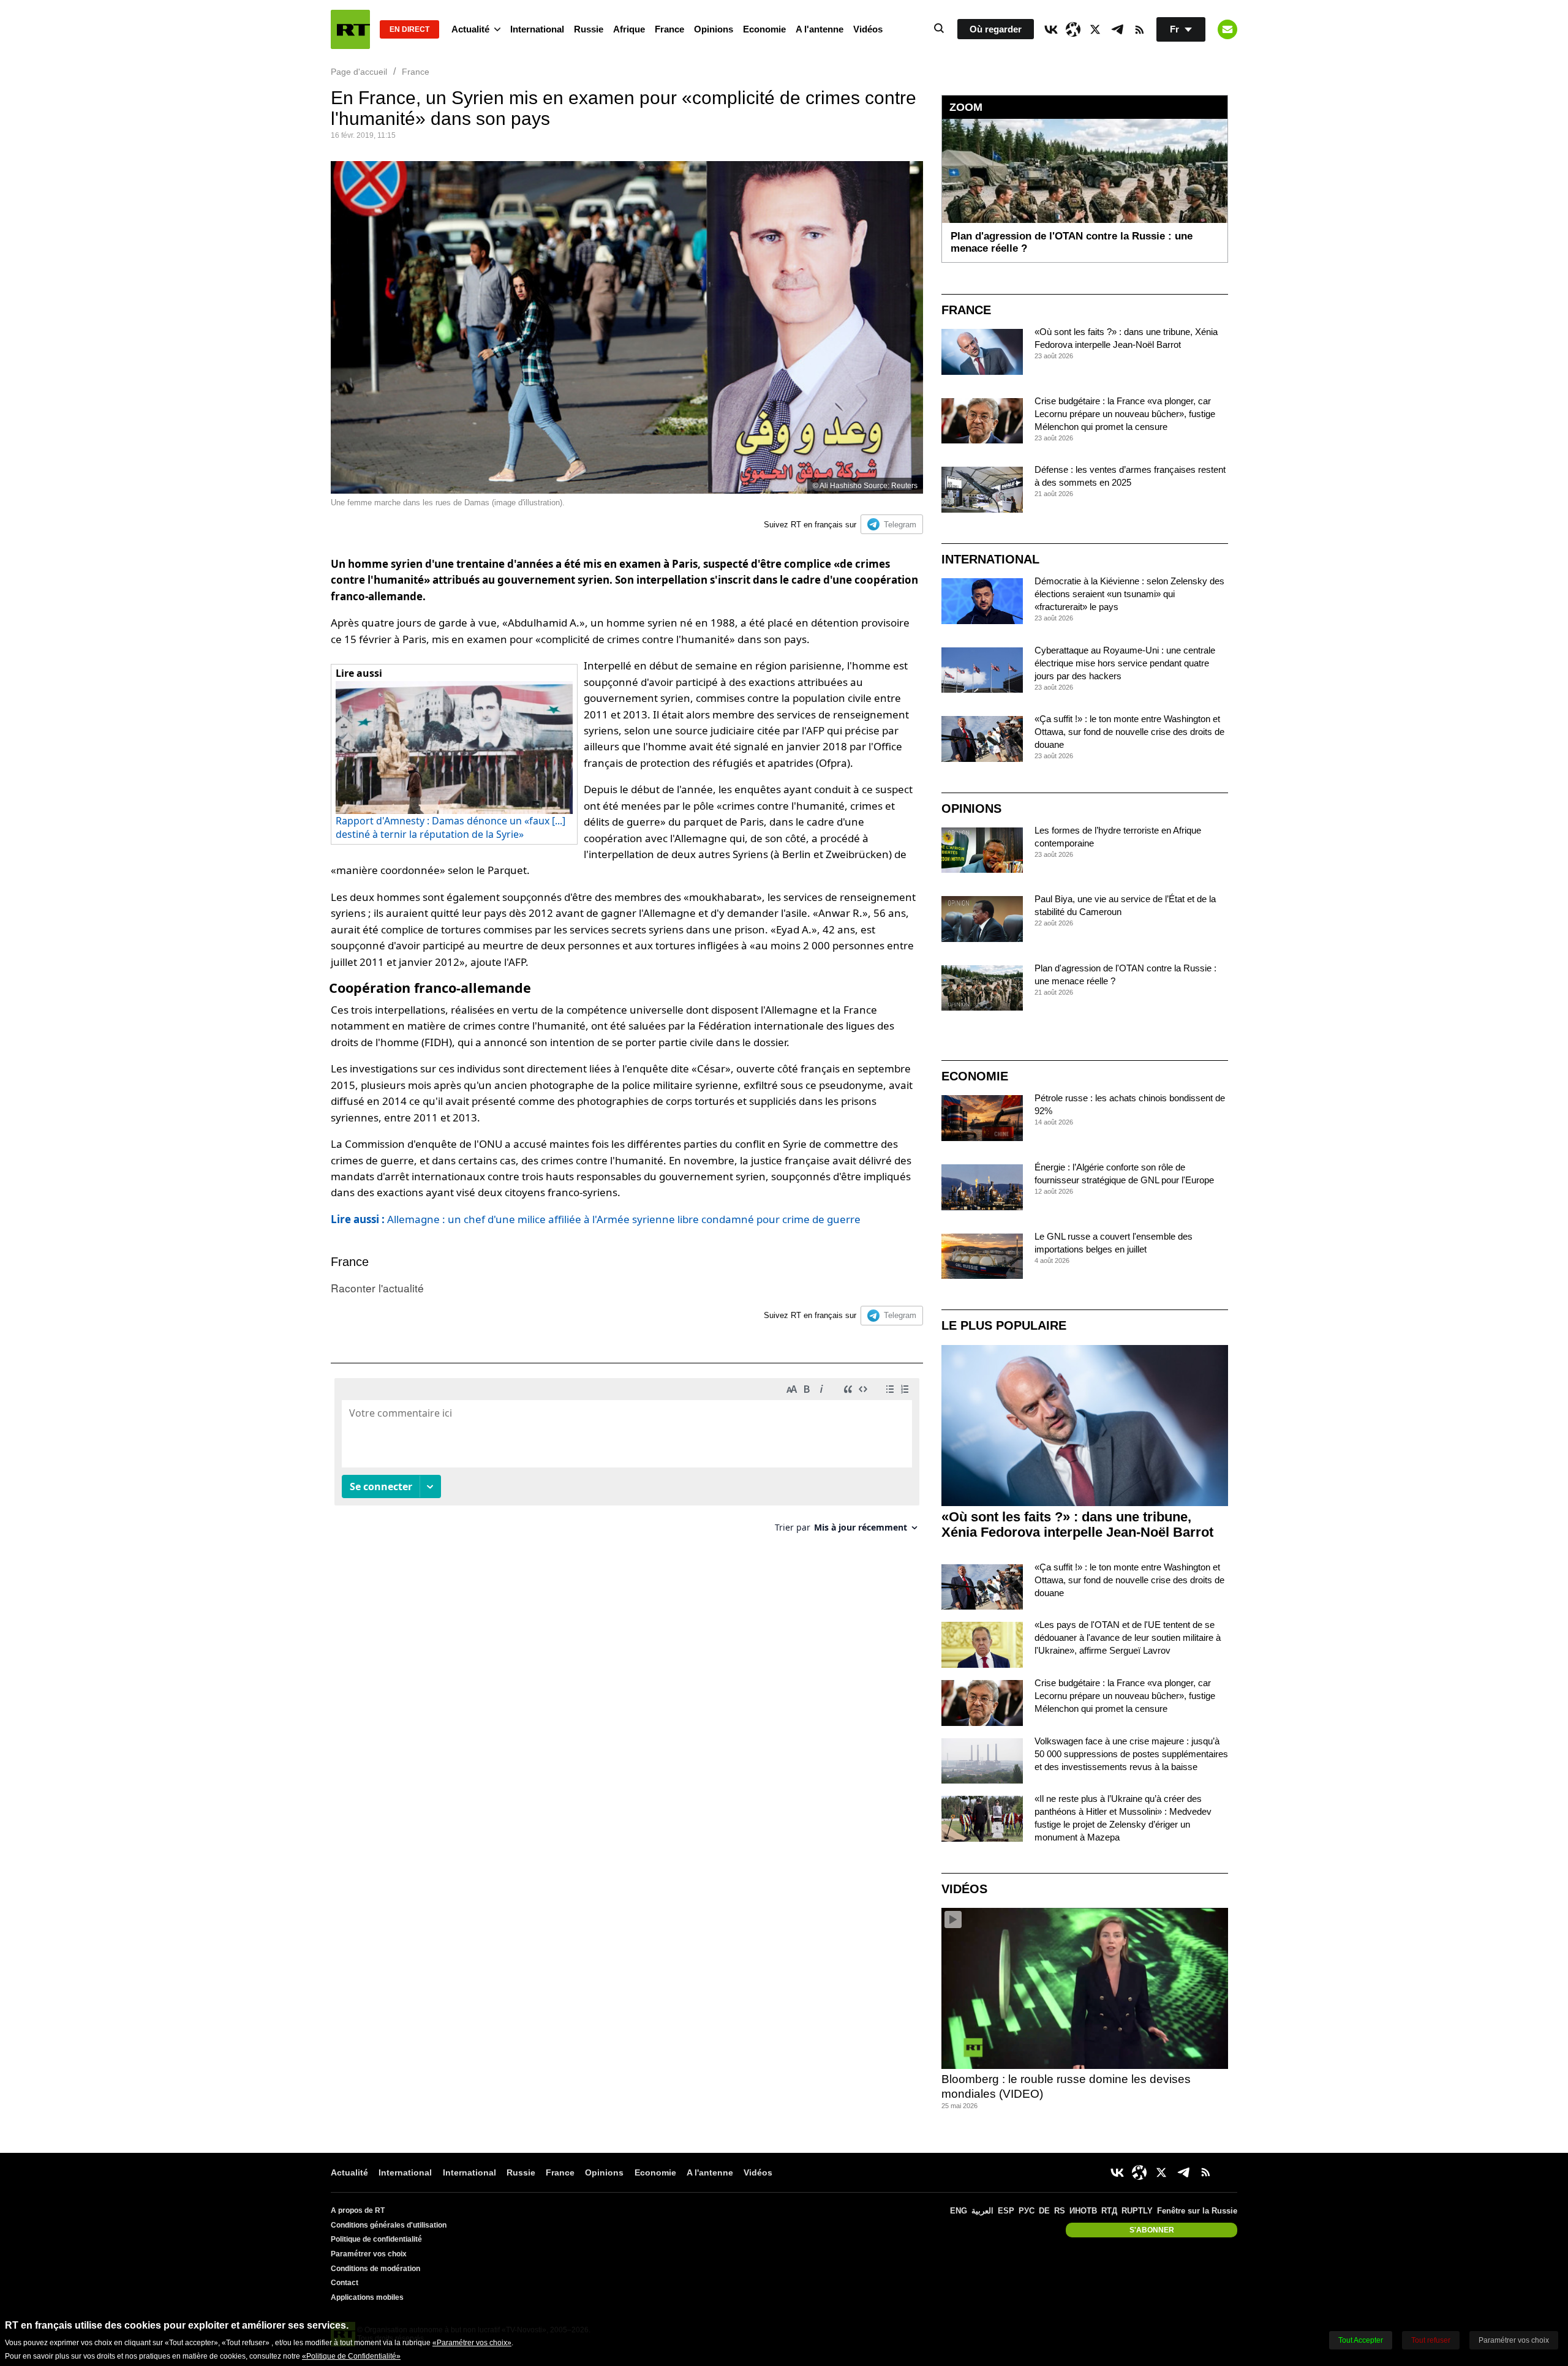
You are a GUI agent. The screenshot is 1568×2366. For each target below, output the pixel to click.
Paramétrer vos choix (369, 2254)
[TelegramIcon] (1117, 29)
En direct (409, 29)
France (669, 29)
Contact (345, 2283)
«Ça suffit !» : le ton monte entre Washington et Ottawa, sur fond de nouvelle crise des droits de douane (1129, 732)
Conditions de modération (375, 2269)
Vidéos (868, 29)
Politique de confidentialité (376, 2239)
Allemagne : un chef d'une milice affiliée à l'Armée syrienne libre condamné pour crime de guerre (596, 1219)
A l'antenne (820, 29)
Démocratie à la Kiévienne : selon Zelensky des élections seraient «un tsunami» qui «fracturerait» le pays (1129, 594)
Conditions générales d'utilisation (389, 2225)
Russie (589, 29)
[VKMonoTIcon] (1051, 29)
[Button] (1227, 29)
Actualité (470, 29)
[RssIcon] (1139, 29)
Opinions (714, 29)
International (537, 29)
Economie (764, 29)
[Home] (350, 29)
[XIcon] (1095, 29)
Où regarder (996, 29)
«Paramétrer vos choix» (472, 2343)
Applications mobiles (367, 2297)
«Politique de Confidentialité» (351, 2356)
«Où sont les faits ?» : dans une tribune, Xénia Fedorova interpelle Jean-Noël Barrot (1077, 1524)
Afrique (629, 29)
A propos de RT (358, 2210)
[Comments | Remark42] (627, 1460)
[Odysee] (1073, 29)
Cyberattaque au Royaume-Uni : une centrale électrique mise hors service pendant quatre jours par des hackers (1125, 663)
